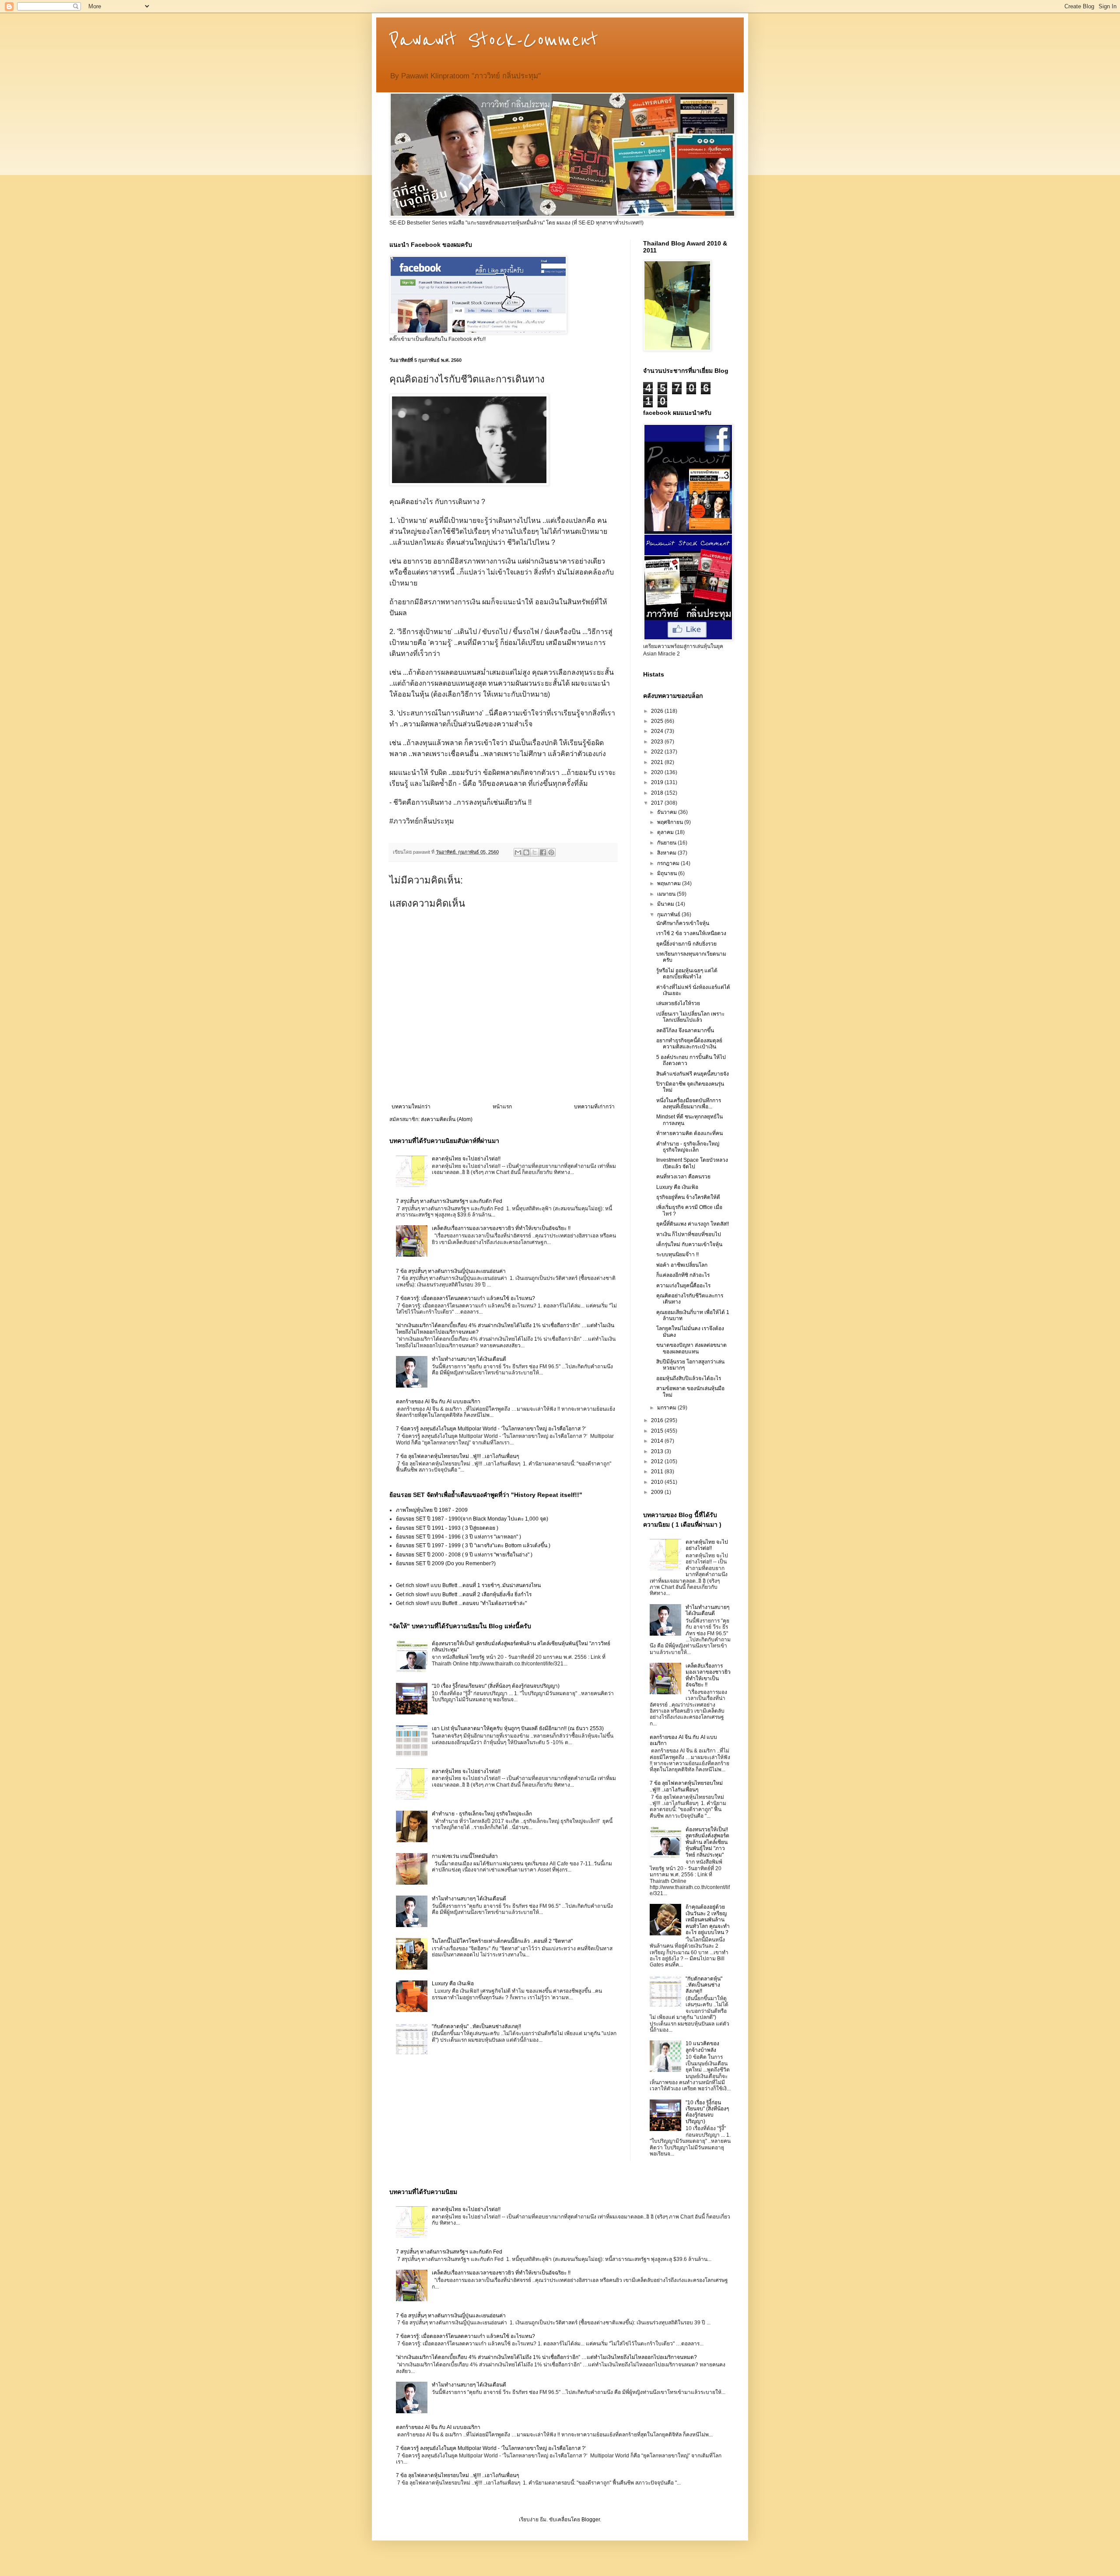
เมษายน (667, 894)
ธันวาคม (668, 812)
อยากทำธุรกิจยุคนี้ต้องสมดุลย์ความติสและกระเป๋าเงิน (689, 1044)
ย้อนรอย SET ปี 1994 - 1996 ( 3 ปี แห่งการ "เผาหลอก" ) (458, 1537)
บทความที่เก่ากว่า (594, 1107)
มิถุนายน (668, 873)
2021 (658, 762)
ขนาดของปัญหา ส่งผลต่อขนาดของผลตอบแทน (691, 1348)
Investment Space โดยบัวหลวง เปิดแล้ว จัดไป (692, 1163)
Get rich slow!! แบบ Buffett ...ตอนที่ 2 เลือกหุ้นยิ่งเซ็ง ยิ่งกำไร (464, 1595)
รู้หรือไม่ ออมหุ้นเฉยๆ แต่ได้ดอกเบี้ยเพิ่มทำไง (687, 974)
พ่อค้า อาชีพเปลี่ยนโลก (682, 1265)
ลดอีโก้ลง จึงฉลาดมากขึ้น (685, 1030)
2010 (658, 1482)
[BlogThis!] (526, 852)
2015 (658, 1431)
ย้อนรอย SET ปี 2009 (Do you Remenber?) (446, 1563)
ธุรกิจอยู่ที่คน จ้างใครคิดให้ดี (688, 1197)
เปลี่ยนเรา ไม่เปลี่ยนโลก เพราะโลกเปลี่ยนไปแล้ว (690, 1017)
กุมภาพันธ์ (669, 915)
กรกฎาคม (669, 863)
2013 (658, 1451)
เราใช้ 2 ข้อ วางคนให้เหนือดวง (691, 933)
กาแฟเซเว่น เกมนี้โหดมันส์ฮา (465, 1856)
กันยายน (667, 843)
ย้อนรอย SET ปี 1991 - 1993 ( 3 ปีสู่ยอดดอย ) (447, 1528)
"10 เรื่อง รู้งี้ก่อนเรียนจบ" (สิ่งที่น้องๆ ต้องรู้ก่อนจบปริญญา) (496, 1686)
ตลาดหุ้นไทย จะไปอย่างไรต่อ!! (466, 1159)
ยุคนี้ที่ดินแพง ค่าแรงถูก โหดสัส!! (693, 1224)
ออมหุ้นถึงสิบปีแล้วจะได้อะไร (689, 1378)
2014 (658, 1441)
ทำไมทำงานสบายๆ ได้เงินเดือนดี (469, 1359)
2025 (658, 721)
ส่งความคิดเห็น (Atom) (447, 1119)
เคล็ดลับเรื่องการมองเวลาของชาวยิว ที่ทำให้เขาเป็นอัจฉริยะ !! (501, 1228)
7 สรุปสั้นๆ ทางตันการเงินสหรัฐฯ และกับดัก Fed (449, 1201)
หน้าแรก (502, 1107)
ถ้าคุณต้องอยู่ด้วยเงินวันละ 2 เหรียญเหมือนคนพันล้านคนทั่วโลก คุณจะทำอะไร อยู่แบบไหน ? (708, 1920)
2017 (658, 803)
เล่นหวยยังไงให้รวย (678, 1003)
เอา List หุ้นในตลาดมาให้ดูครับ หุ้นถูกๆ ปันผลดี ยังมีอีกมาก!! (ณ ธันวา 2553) (518, 1728)
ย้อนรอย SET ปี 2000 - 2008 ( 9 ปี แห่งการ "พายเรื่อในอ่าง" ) (464, 1555)
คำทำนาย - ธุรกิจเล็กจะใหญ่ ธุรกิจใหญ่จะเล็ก (482, 1814)
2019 (658, 782)
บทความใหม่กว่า (411, 1107)
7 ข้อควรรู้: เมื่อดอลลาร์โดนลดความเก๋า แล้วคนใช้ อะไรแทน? (465, 1298)
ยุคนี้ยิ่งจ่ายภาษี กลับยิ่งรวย (686, 944)
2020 (658, 772)
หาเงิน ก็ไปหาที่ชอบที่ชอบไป (689, 1234)
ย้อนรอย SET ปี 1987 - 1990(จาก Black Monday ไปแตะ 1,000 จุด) (472, 1519)
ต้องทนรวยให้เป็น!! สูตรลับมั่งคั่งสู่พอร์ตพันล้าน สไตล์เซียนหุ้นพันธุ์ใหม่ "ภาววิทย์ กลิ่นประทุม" (707, 1842)
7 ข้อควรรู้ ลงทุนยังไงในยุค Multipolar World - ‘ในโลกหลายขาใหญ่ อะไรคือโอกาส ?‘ (491, 1429)
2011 (658, 1472)
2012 (658, 1461)
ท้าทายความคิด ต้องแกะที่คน (689, 1133)
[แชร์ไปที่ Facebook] (543, 852)
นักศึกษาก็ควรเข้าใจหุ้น (683, 923)
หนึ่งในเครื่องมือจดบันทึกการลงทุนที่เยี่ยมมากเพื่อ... (689, 1104)
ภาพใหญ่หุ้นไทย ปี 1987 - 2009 (432, 1510)
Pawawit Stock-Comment (494, 40)
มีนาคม (666, 904)
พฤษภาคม (670, 883)
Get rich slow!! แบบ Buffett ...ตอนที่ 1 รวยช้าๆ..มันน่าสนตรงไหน (468, 1585)
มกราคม (667, 1408)
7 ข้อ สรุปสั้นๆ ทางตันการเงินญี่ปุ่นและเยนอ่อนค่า (451, 1271)
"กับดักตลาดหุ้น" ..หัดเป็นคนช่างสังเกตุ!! (476, 2026)
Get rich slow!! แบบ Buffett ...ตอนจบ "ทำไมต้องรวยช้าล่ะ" (461, 1603)
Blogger (591, 2520)
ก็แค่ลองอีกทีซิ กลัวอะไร (683, 1275)
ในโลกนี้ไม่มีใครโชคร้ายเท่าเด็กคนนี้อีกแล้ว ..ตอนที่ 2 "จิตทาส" (502, 1941)
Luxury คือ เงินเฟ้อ (453, 1984)
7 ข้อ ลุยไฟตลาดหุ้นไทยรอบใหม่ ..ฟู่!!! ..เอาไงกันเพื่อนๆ (457, 1456)
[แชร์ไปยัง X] (535, 852)
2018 (658, 793)
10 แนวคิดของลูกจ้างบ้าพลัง (702, 2047)
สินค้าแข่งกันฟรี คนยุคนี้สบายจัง (693, 1074)
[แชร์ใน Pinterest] (551, 852)
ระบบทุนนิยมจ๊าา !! (677, 1255)
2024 (658, 731)
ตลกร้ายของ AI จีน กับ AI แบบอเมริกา (438, 1402)
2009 (658, 1492)
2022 (658, 752)
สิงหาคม (667, 853)
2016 (658, 1420)
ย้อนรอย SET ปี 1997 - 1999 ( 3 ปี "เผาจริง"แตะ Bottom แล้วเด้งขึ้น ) (473, 1546)
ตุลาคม (666, 832)
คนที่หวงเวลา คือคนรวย (683, 1177)
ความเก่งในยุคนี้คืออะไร (683, 1286)
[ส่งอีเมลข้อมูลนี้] (518, 852)
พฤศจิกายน (671, 822)
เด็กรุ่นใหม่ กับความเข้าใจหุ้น (689, 1244)
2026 (658, 711)
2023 (658, 742)
